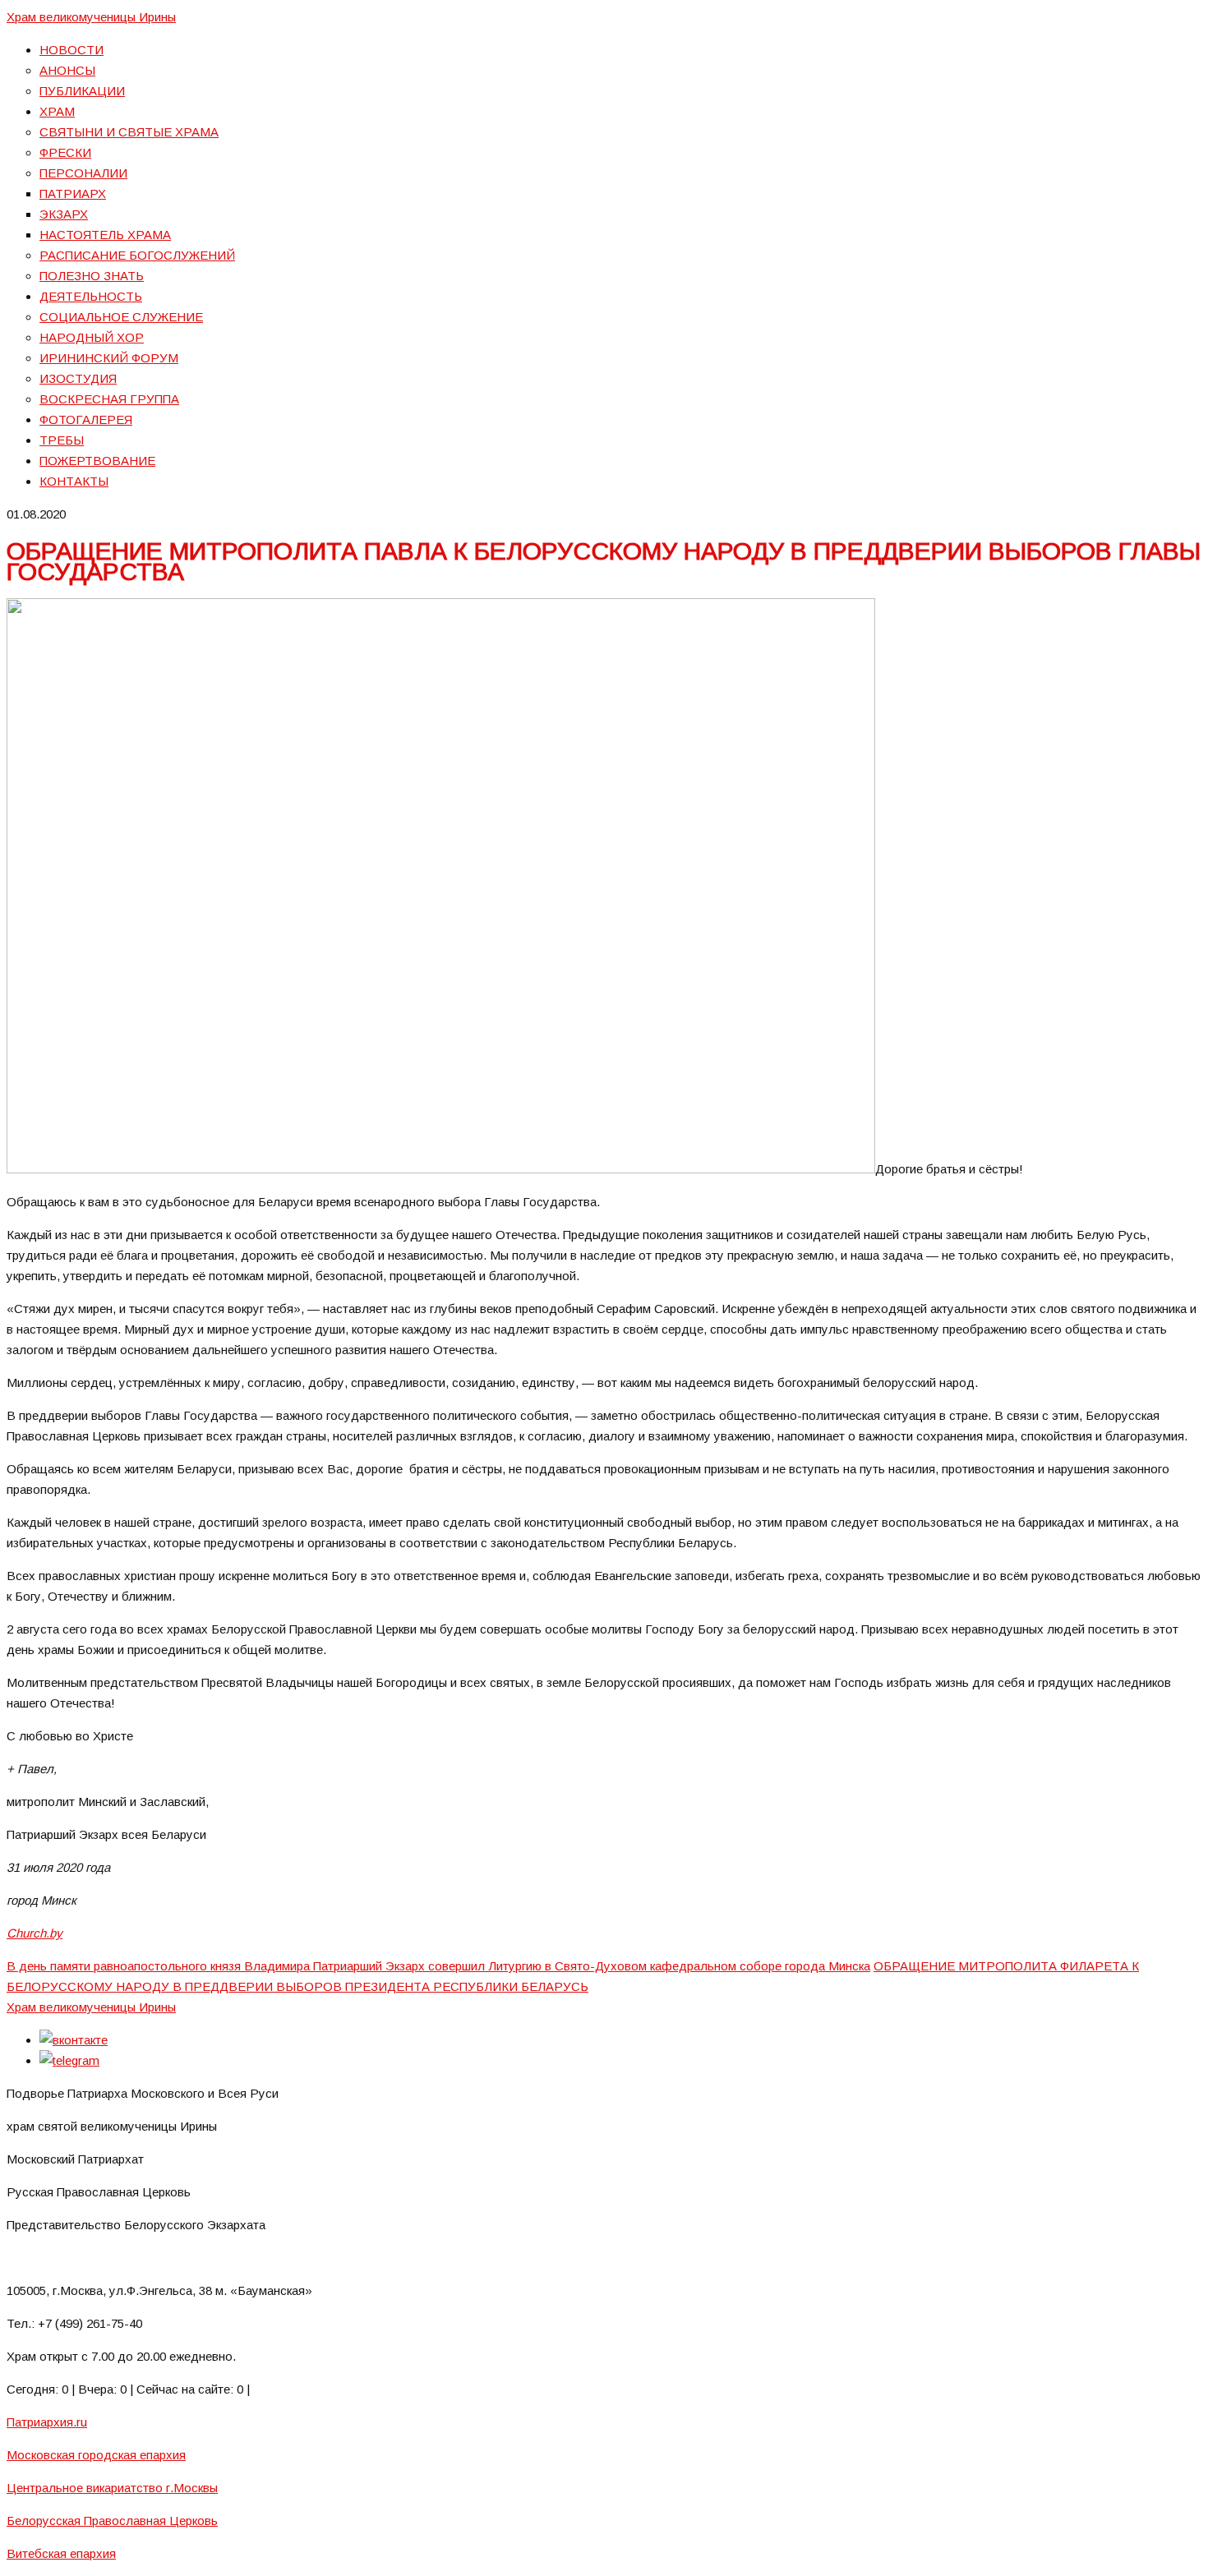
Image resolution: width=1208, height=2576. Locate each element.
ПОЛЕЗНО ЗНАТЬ (92, 276)
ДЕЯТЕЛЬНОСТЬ (91, 296)
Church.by (35, 1933)
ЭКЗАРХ (64, 214)
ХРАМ (57, 111)
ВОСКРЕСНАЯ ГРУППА (109, 399)
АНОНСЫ (67, 70)
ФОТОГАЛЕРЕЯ (86, 419)
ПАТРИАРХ (73, 194)
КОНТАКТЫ (74, 481)
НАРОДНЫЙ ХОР (92, 337)
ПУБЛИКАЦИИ (82, 91)
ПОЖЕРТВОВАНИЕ (97, 461)
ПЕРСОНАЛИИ (83, 173)
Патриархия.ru (47, 2422)
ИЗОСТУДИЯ (78, 378)
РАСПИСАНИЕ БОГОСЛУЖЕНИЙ (137, 255)
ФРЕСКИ (65, 152)
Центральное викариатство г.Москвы (112, 2488)
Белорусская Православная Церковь (112, 2521)
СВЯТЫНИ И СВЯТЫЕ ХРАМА (129, 132)
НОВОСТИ (71, 50)
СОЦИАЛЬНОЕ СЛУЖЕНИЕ (121, 317)
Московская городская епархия (96, 2455)
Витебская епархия (61, 2553)
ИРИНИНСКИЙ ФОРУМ (109, 358)
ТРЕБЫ (62, 440)
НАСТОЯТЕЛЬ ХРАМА (105, 235)
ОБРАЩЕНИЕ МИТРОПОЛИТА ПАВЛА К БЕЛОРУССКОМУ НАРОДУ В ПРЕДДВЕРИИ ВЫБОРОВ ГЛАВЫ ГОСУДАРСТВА (604, 561)
